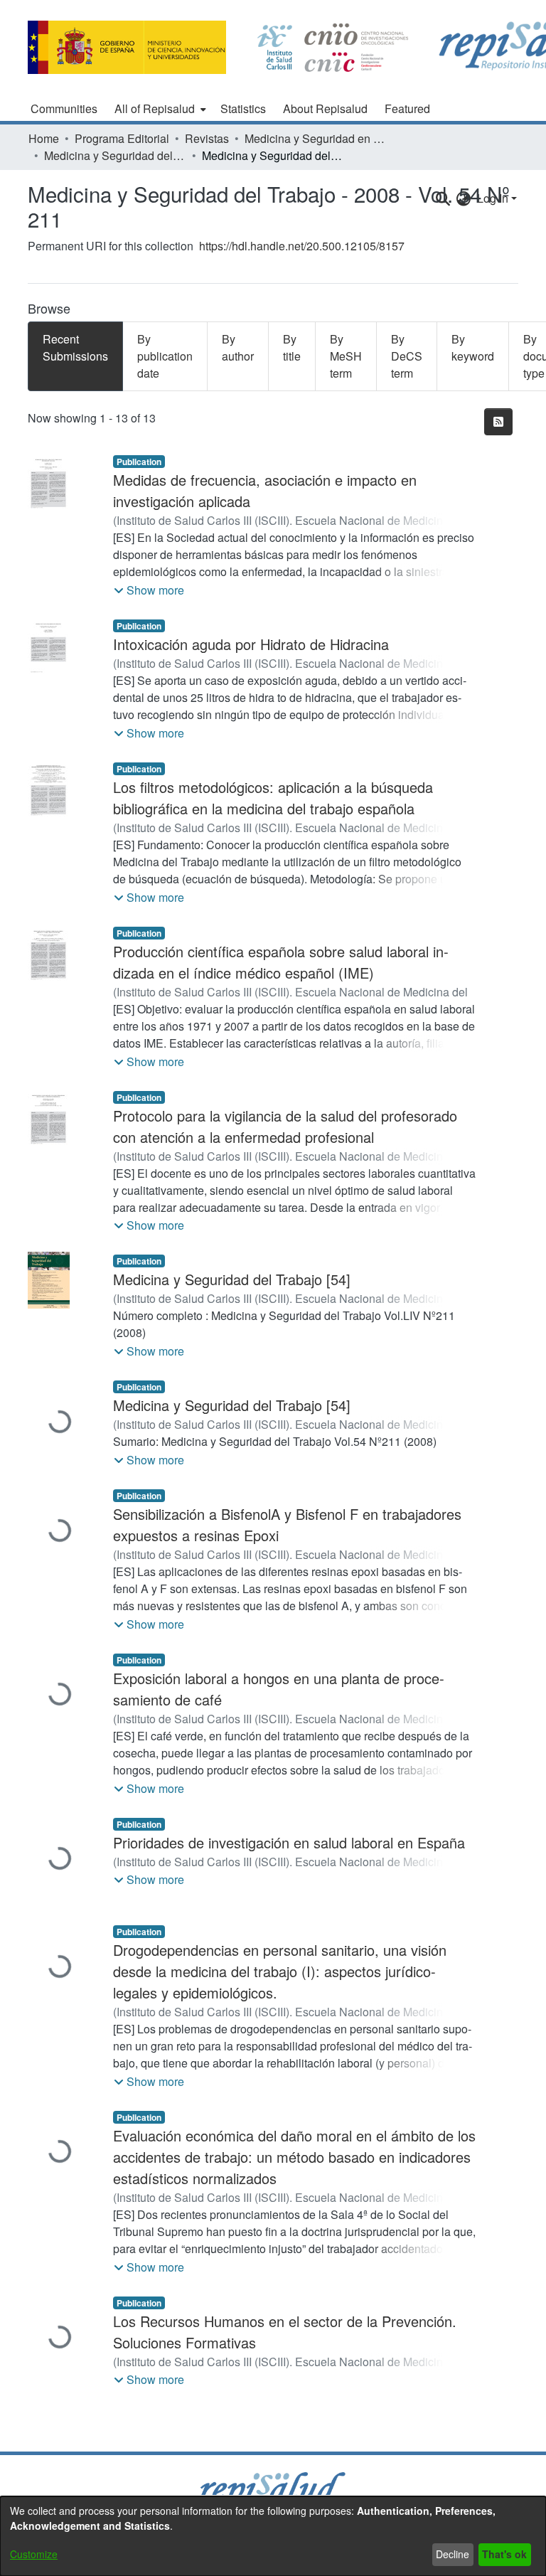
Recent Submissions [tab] (75, 347)
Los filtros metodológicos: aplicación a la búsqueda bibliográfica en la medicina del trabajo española (273, 798)
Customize (34, 2554)
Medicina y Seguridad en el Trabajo (316, 138)
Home (44, 138)
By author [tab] (238, 347)
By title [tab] (292, 347)
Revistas (207, 138)
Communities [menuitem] (64, 108)
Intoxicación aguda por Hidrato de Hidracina (251, 644)
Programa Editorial (122, 138)
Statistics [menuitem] (243, 108)
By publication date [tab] (165, 356)
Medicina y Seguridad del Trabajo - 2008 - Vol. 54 (115, 155)
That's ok (504, 2554)
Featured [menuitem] (407, 108)
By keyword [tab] (473, 347)
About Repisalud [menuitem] (325, 108)
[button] (149, 590)
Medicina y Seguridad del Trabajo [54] (232, 1279)
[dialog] (273, 2536)
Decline (453, 2554)
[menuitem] (159, 109)
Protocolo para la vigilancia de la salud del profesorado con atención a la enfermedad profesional (285, 1126)
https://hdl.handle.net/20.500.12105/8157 (302, 246)
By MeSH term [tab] (346, 356)
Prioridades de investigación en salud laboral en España (289, 1842)
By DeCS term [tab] (407, 356)
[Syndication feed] (498, 422)
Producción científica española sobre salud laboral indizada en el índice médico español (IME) (281, 962)
